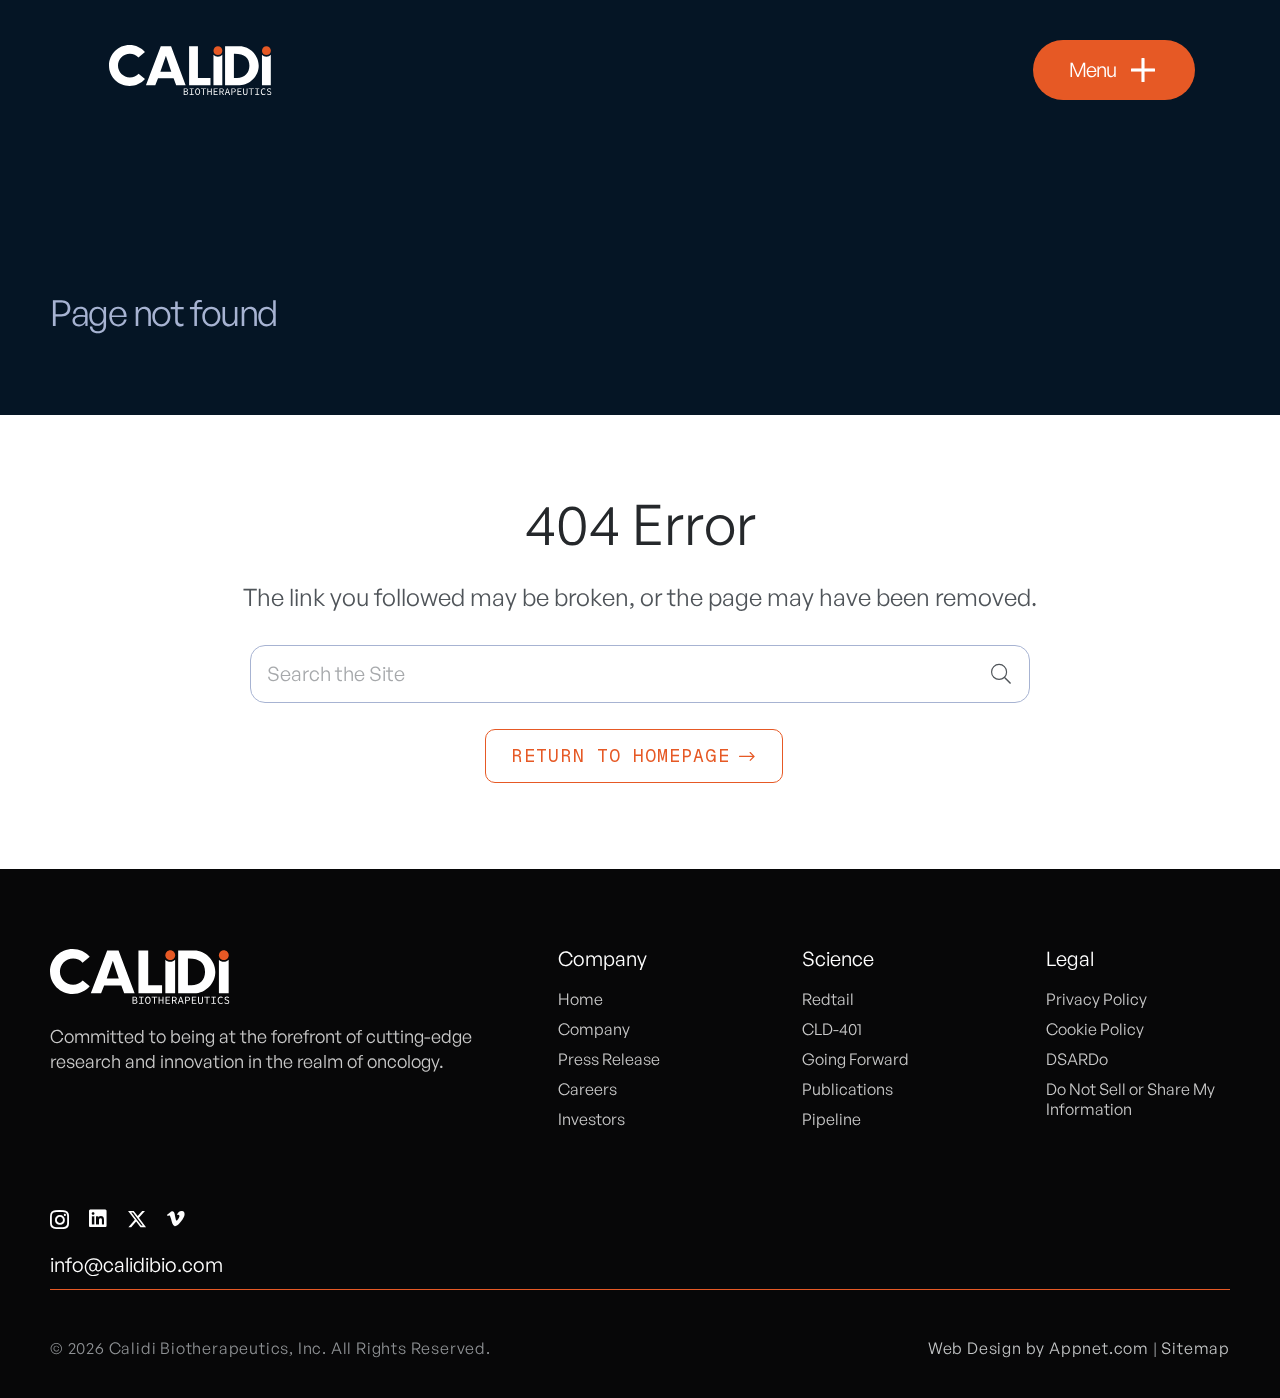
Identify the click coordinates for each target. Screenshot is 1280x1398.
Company (594, 1029)
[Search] (1001, 674)
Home (580, 999)
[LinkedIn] (98, 1219)
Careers (587, 1089)
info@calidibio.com (136, 1264)
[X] (137, 1219)
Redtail (828, 999)
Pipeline (831, 1119)
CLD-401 (832, 1029)
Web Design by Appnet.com (1038, 1348)
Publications (847, 1089)
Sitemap (1195, 1348)
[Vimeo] (176, 1219)
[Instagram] (59, 1220)
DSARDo (1077, 1059)
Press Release (609, 1059)
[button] (1114, 70)
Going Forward (855, 1059)
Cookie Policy (1095, 1029)
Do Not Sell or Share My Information (1130, 1099)
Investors (591, 1119)
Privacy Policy (1096, 999)
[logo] (190, 70)
